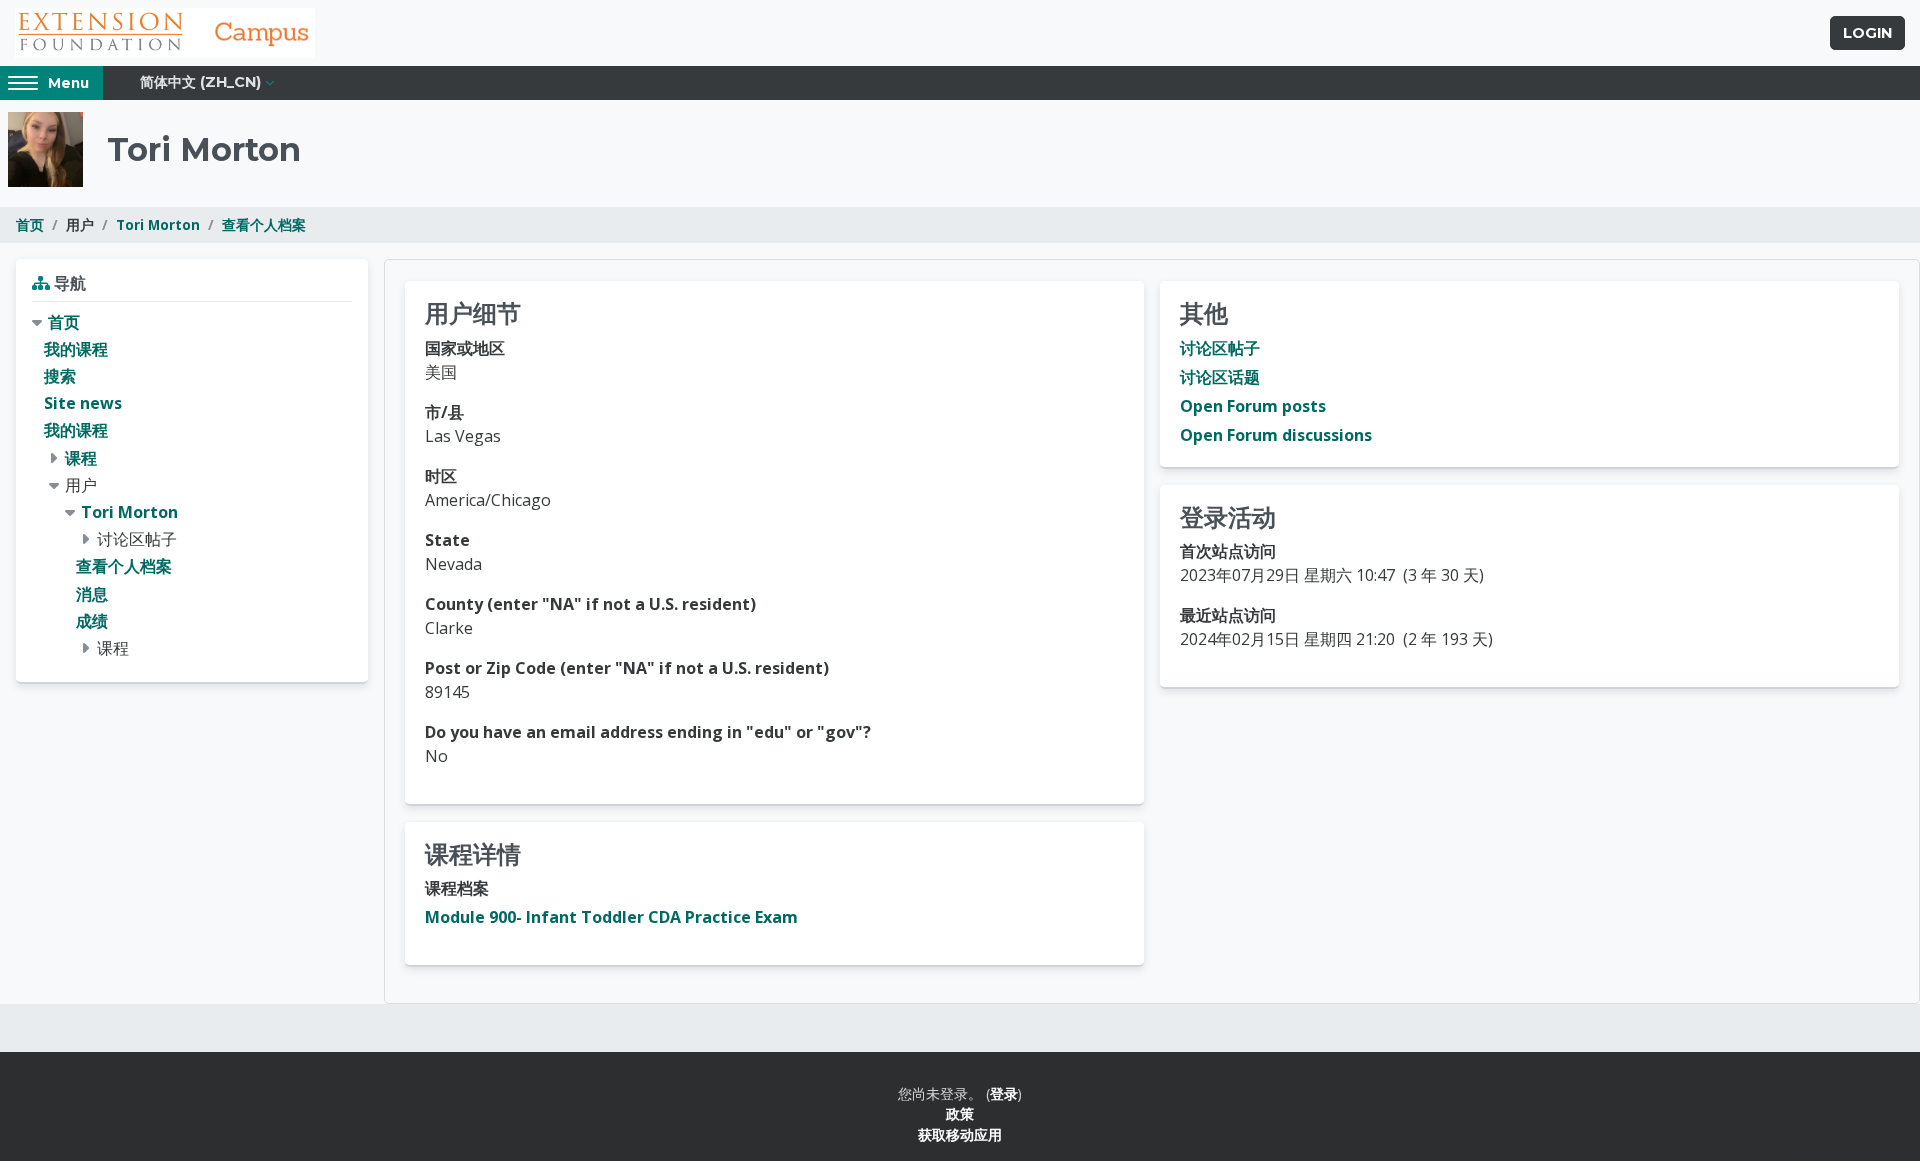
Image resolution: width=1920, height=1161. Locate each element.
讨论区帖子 (1220, 348)
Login (1867, 33)
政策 (960, 1113)
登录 (1004, 1093)
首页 (30, 224)
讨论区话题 (1220, 377)
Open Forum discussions (1276, 435)
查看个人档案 (264, 224)
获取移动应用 (960, 1134)
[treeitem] (192, 485)
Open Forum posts (1253, 406)
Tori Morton (158, 224)
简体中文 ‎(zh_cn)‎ (200, 82)
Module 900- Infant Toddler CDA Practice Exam (611, 917)
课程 (81, 458)
